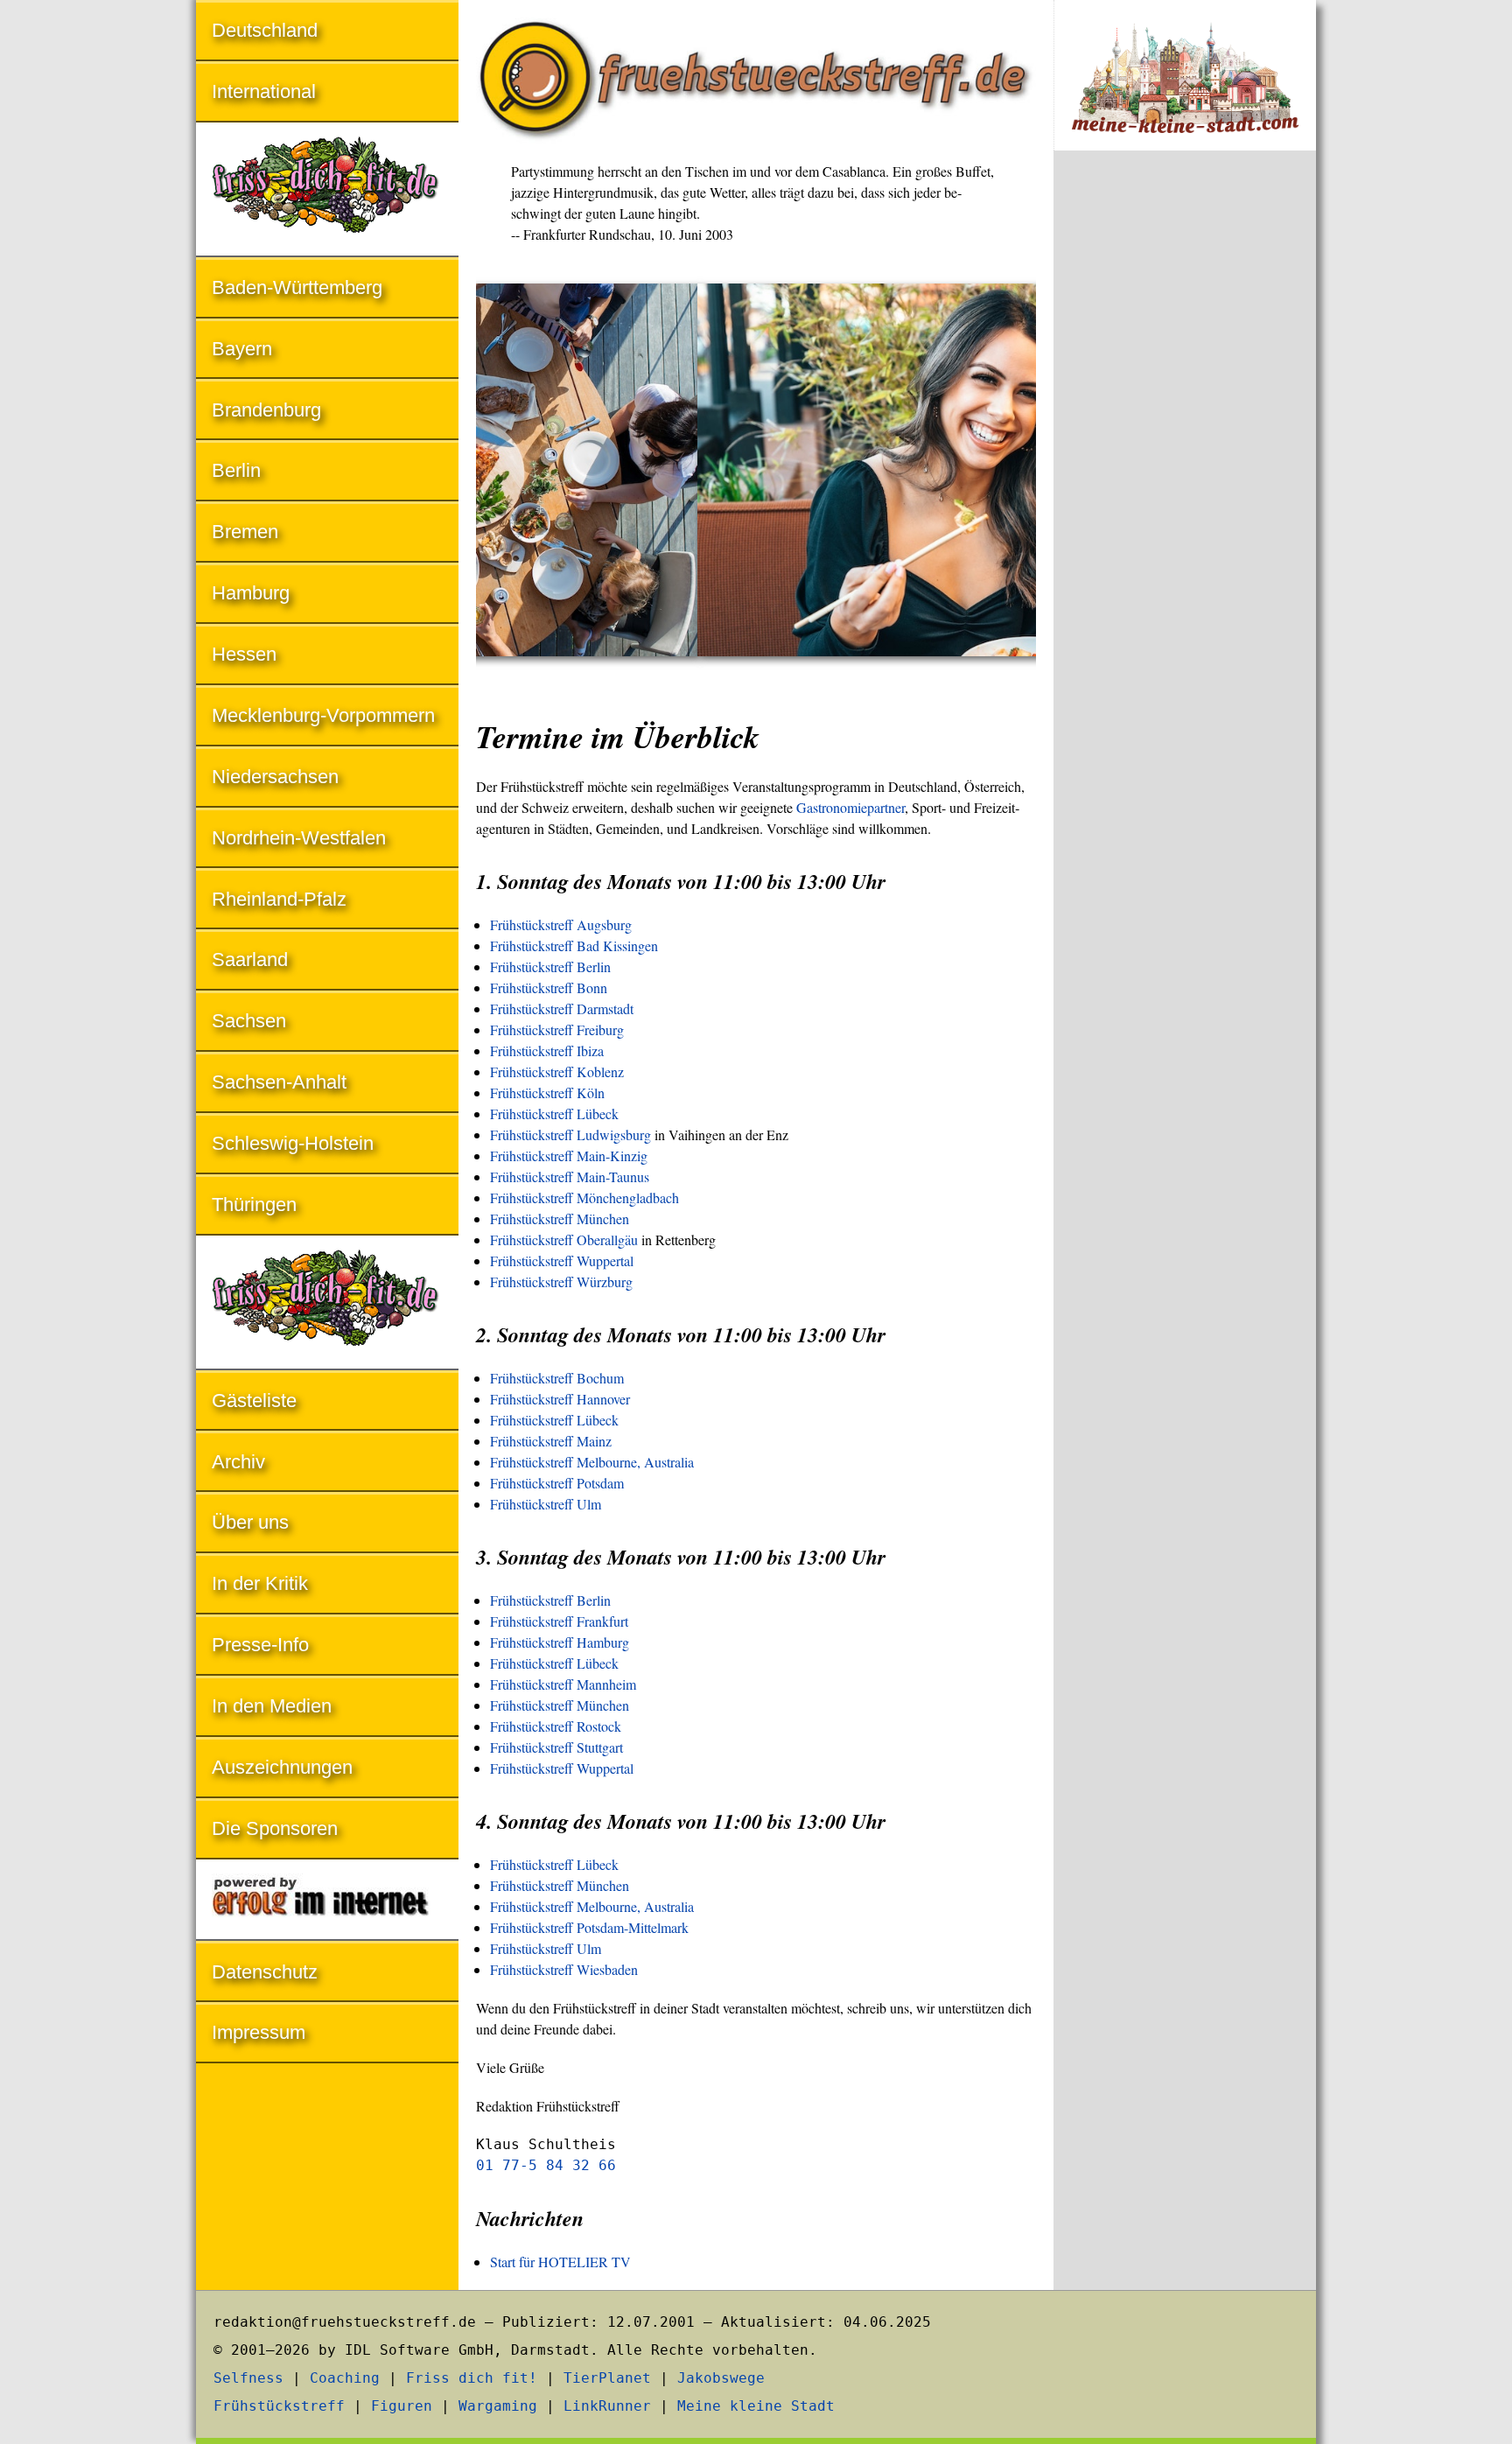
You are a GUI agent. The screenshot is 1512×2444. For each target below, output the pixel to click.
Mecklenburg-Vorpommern (323, 715)
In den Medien (272, 1706)
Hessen (244, 654)
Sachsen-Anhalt (279, 1082)
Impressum (259, 2032)
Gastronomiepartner (850, 807)
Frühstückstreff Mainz (551, 1441)
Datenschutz (265, 1972)
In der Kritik (260, 1583)
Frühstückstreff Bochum (557, 1378)
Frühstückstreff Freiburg (557, 1029)
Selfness (248, 2378)
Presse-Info (260, 1645)
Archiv (238, 1462)
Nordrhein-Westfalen (299, 838)
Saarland (250, 959)
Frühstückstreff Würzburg (561, 1282)
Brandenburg (266, 410)
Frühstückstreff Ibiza (547, 1050)
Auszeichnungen (282, 1767)
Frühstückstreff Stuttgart (556, 1747)
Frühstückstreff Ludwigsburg (570, 1134)
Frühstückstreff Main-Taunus (570, 1176)
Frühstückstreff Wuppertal (562, 1261)
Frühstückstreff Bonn (549, 987)
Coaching (345, 2378)
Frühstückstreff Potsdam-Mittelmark (589, 1927)
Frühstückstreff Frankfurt (559, 1621)
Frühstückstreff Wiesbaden (564, 1969)
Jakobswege (721, 2378)
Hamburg (251, 593)
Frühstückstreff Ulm (546, 1504)
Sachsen (249, 1021)
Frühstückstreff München (560, 1218)
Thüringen (254, 1204)
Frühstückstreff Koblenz (557, 1071)
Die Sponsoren (275, 1828)
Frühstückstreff (279, 2406)
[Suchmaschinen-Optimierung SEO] (327, 1901)
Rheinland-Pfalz (279, 899)
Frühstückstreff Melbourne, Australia (592, 1462)
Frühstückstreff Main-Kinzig (569, 1155)
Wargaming (498, 2406)
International (264, 91)
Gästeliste (254, 1401)
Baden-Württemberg (297, 287)
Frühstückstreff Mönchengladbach (584, 1197)
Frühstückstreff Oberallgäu (564, 1240)
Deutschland (265, 30)
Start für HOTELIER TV (560, 2262)
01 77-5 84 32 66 (546, 2165)
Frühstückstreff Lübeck (554, 1113)
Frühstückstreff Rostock (556, 1726)
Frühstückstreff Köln (547, 1092)
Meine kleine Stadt (756, 2406)
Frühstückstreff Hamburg (560, 1642)
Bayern (242, 349)
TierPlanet (607, 2378)
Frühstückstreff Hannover (560, 1399)
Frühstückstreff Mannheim (563, 1684)
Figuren (402, 2406)
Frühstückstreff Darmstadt (562, 1008)
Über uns (250, 1522)
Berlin (236, 470)
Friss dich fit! (472, 2378)
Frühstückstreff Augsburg (561, 924)
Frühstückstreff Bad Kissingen (574, 945)
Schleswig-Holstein (293, 1143)
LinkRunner (607, 2406)
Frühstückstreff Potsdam (557, 1483)
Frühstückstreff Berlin (550, 966)
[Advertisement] (1185, 453)
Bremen (245, 532)
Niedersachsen (275, 777)
